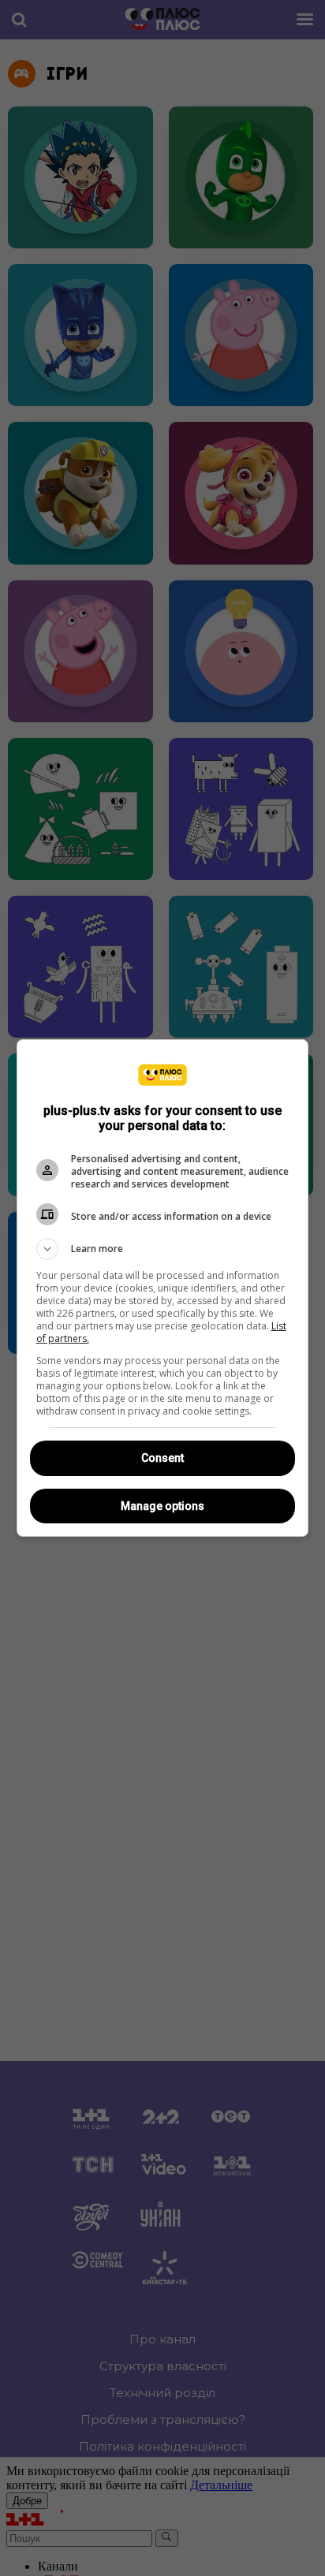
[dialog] (163, 1288)
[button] (163, 1249)
